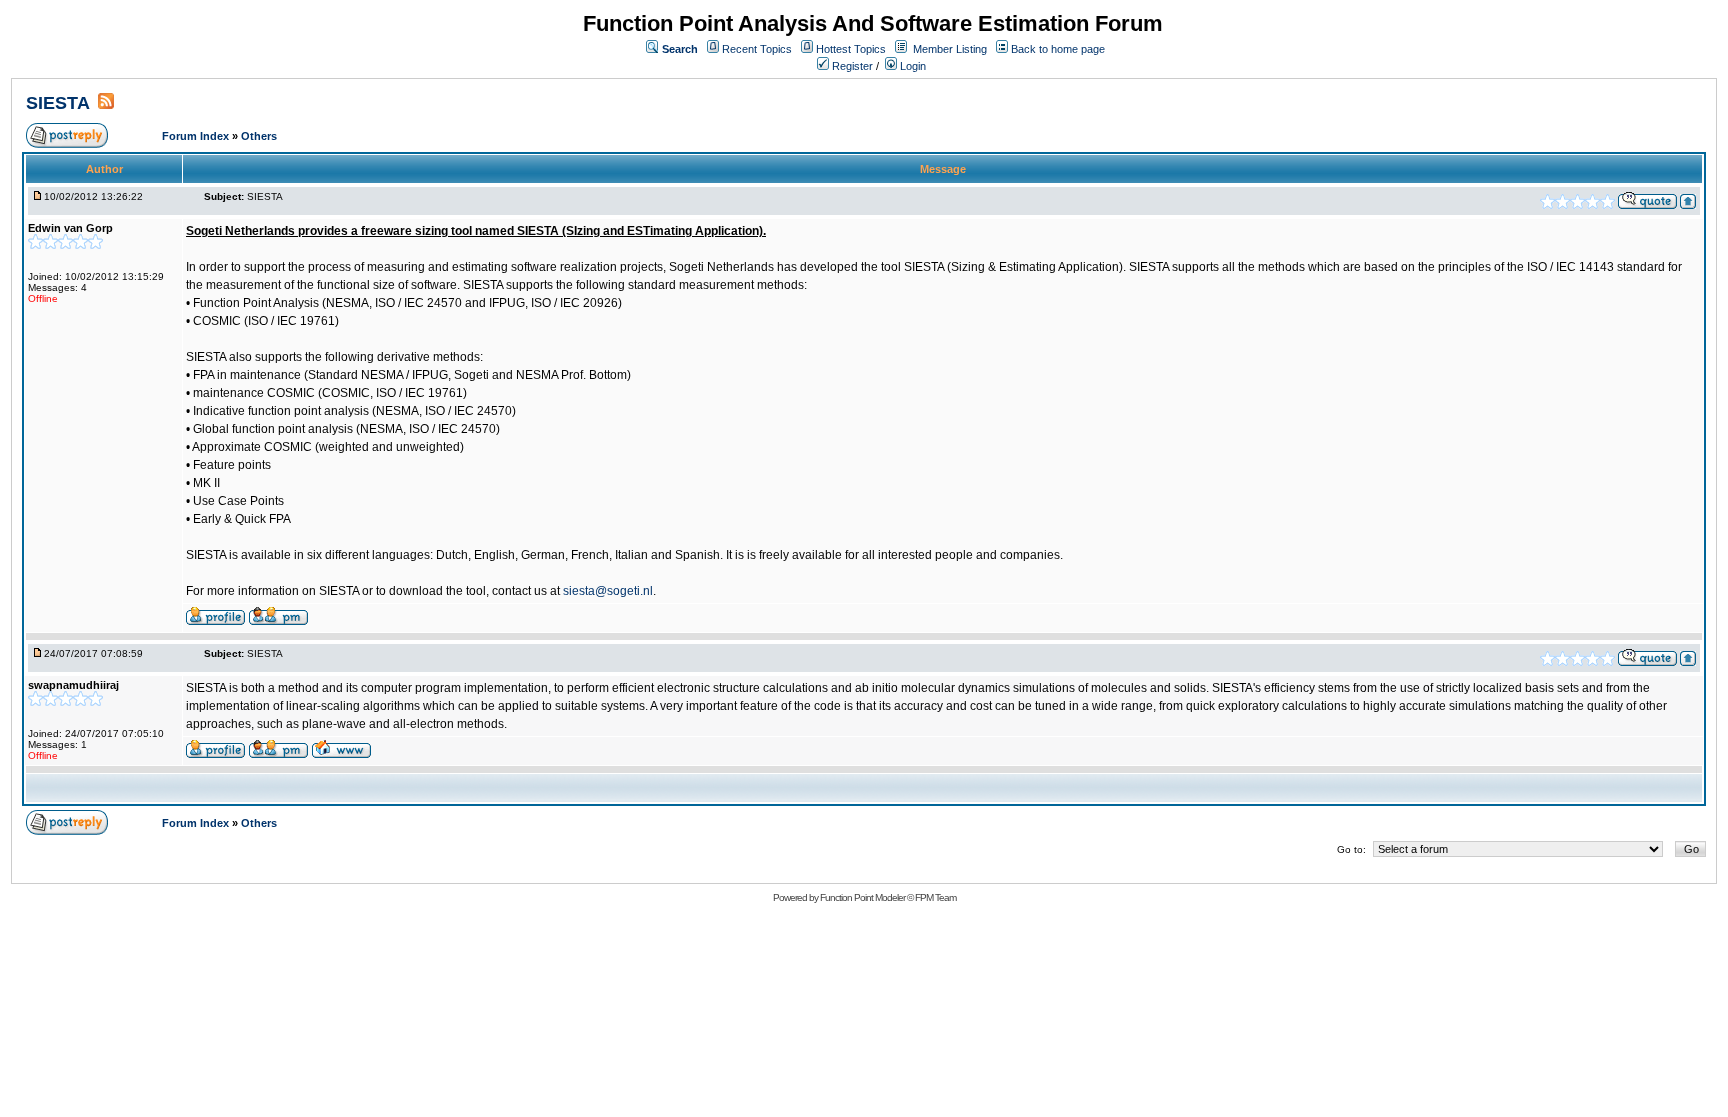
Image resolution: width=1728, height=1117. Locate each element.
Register (851, 66)
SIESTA (58, 103)
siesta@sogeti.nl (608, 591)
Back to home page (1058, 49)
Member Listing (950, 49)
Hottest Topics (851, 49)
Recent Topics (757, 49)
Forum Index (197, 136)
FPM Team (935, 897)
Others (259, 136)
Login (911, 66)
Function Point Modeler (862, 897)
